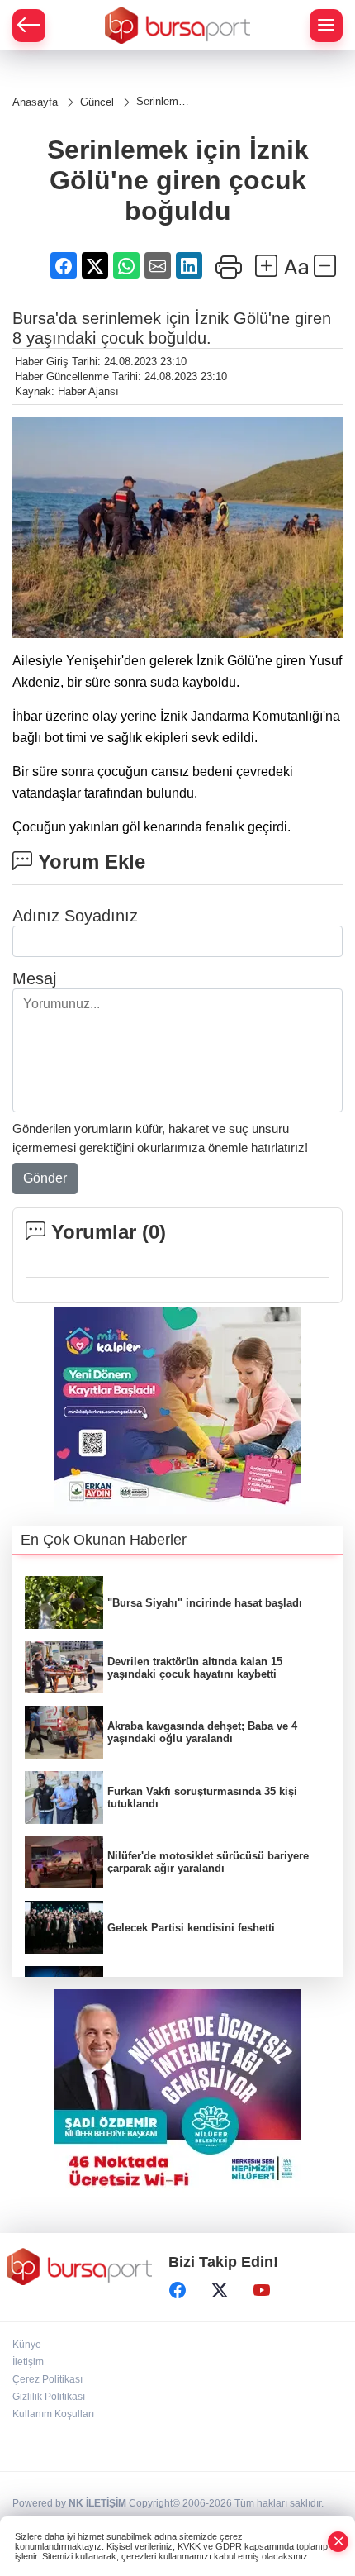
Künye (27, 2345)
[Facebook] (177, 2290)
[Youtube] (262, 2290)
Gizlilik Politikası (49, 2397)
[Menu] (326, 26)
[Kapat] (338, 2542)
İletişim (28, 2362)
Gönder (45, 1178)
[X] (220, 2290)
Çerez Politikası (47, 2379)
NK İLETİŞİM (97, 2503)
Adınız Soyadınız (75, 916)
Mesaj (34, 978)
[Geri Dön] (29, 26)
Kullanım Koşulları (53, 2414)
